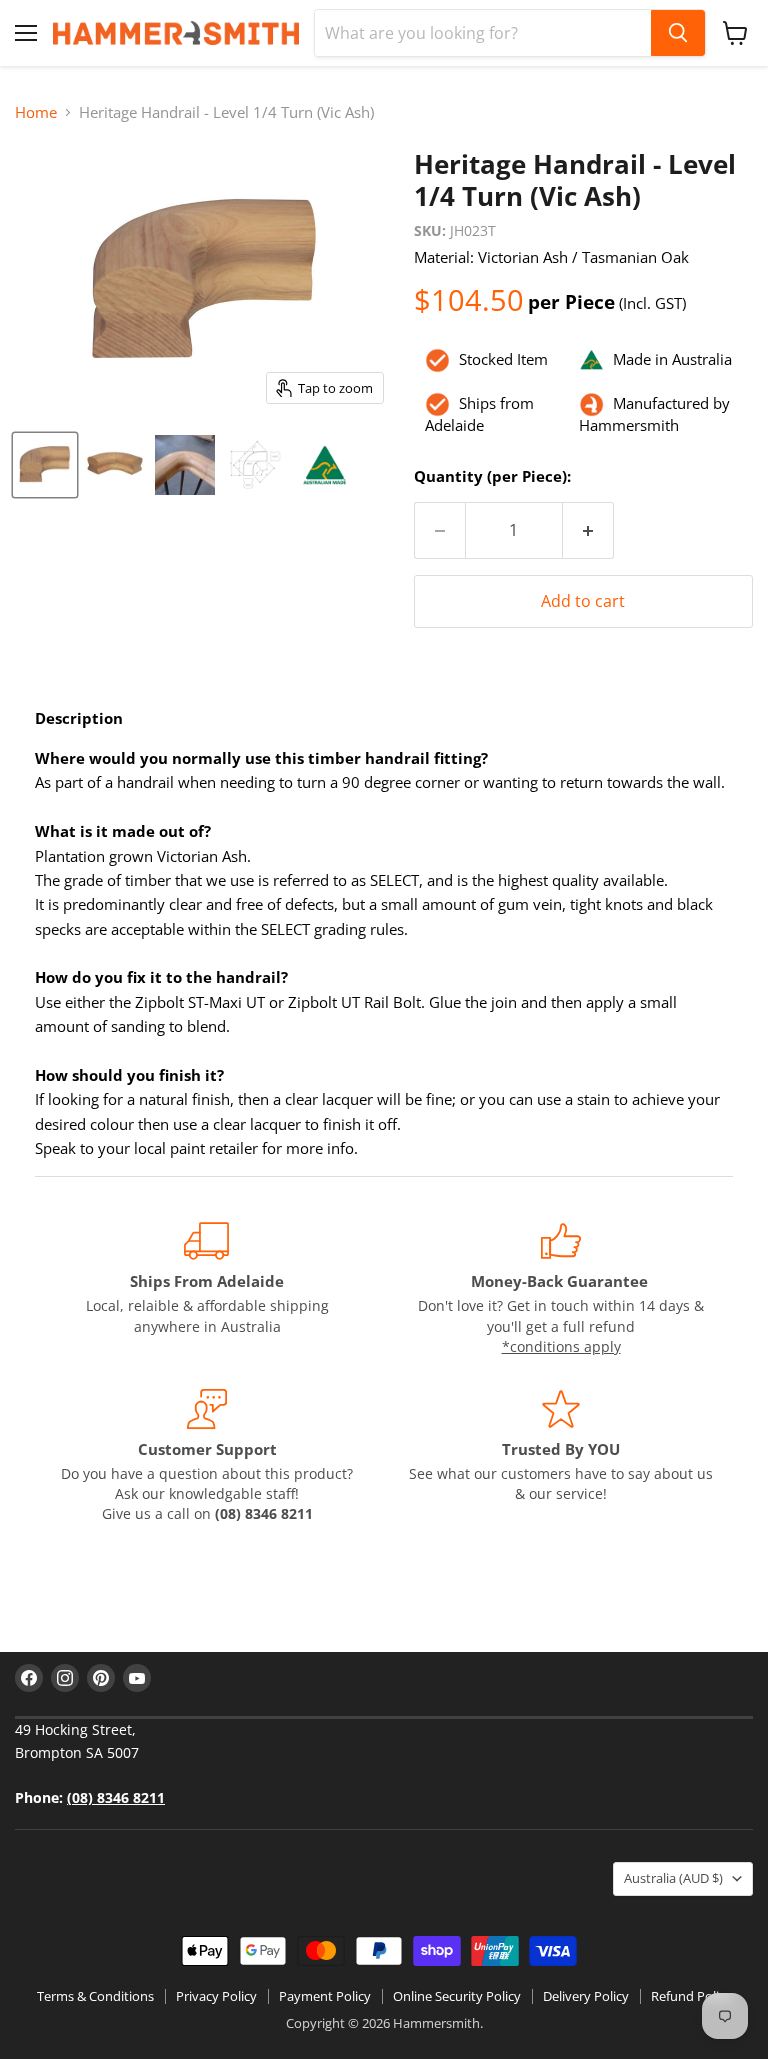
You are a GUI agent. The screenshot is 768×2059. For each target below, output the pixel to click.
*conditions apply (561, 1346)
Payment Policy (325, 1996)
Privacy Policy (216, 1996)
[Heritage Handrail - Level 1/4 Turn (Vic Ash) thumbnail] (45, 465)
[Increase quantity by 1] (588, 531)
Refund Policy (691, 1996)
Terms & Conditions (95, 1996)
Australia (673, 1878)
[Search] (678, 33)
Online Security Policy (457, 1996)
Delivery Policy (586, 1996)
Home (36, 112)
